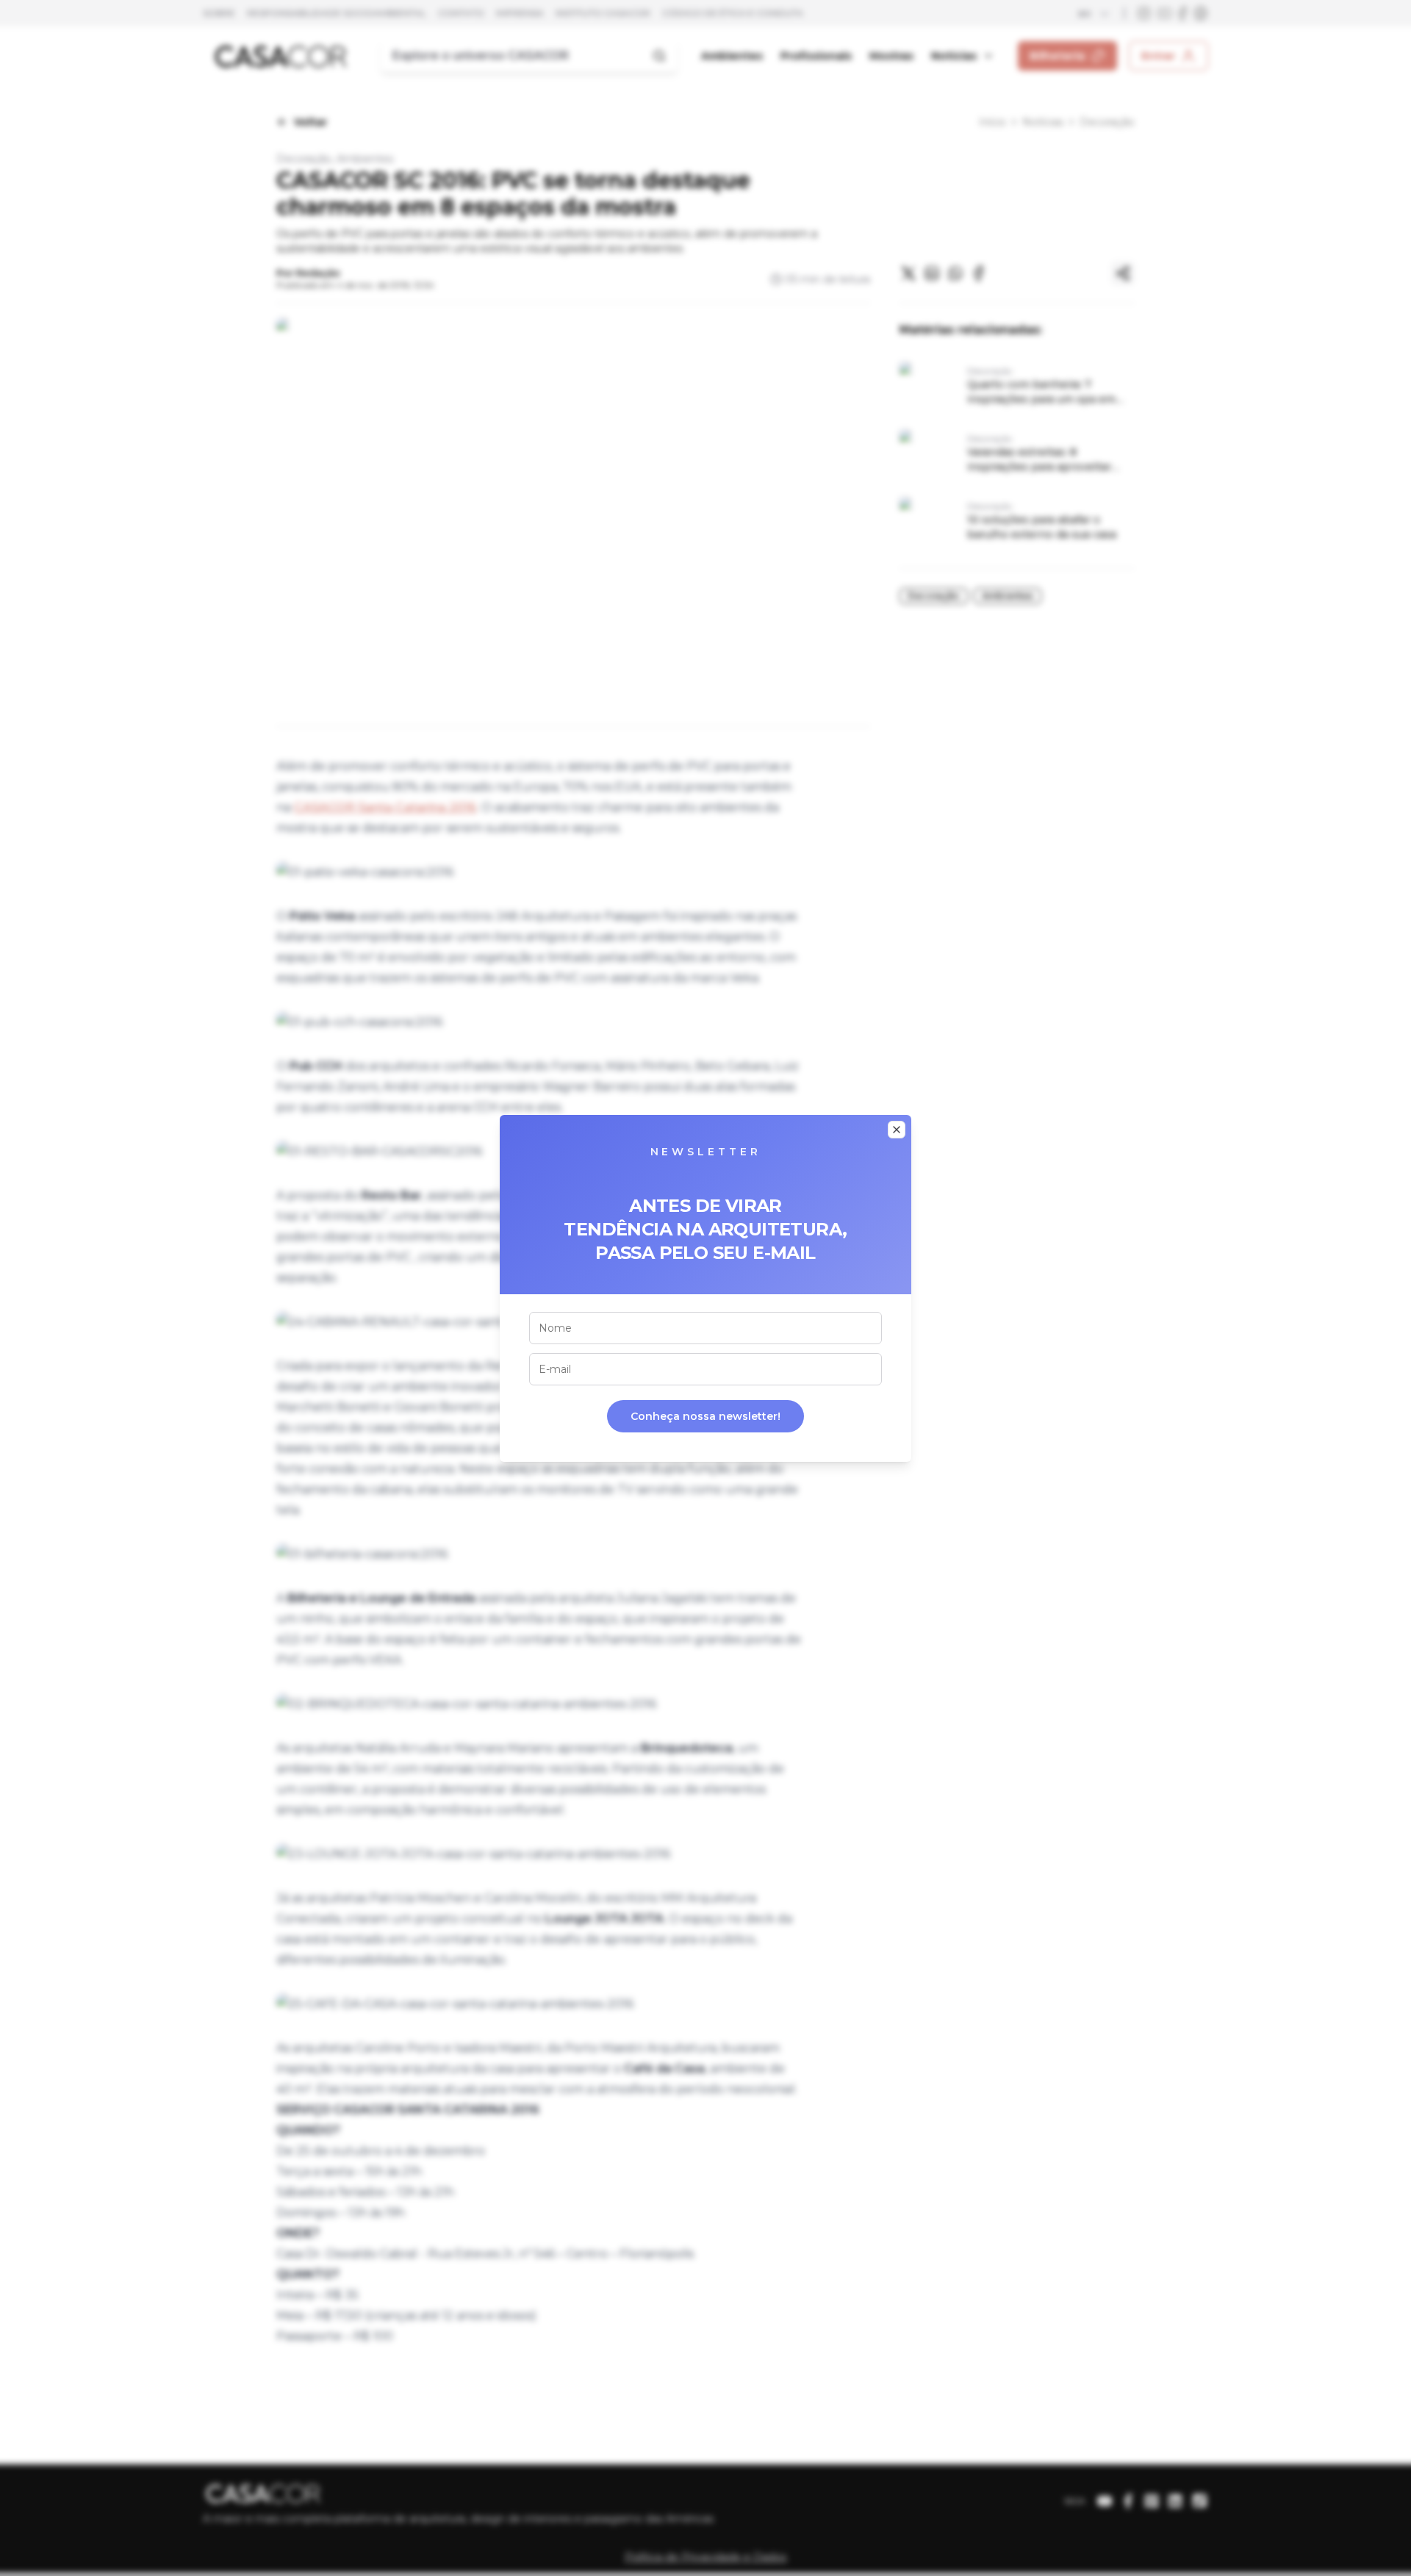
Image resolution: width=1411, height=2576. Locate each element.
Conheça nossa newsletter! (705, 1416)
